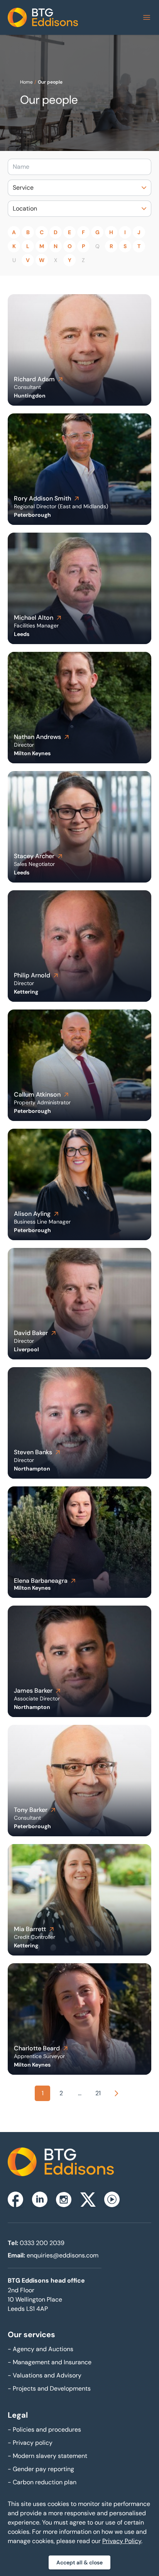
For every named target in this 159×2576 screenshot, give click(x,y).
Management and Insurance (50, 2362)
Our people (50, 82)
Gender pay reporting (41, 2469)
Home (26, 82)
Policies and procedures (44, 2429)
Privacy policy (30, 2443)
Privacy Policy (122, 2541)
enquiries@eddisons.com (63, 2255)
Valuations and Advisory (45, 2375)
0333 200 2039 (42, 2243)
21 (98, 2093)
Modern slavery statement (47, 2456)
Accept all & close (79, 2562)
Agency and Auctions (41, 2349)
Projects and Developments (49, 2388)
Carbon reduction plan (42, 2482)
